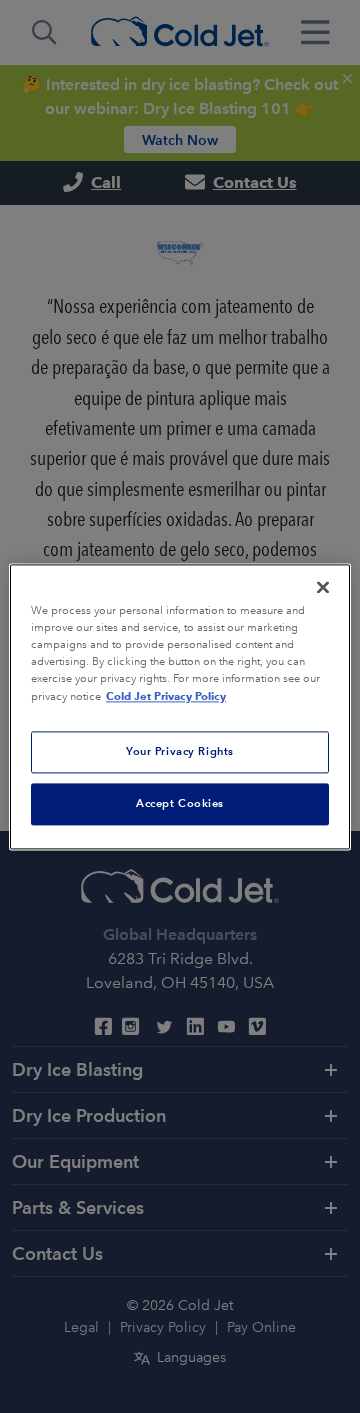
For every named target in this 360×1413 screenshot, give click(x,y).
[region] (180, 706)
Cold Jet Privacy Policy (166, 696)
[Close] (323, 587)
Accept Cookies (180, 803)
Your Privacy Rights (180, 751)
